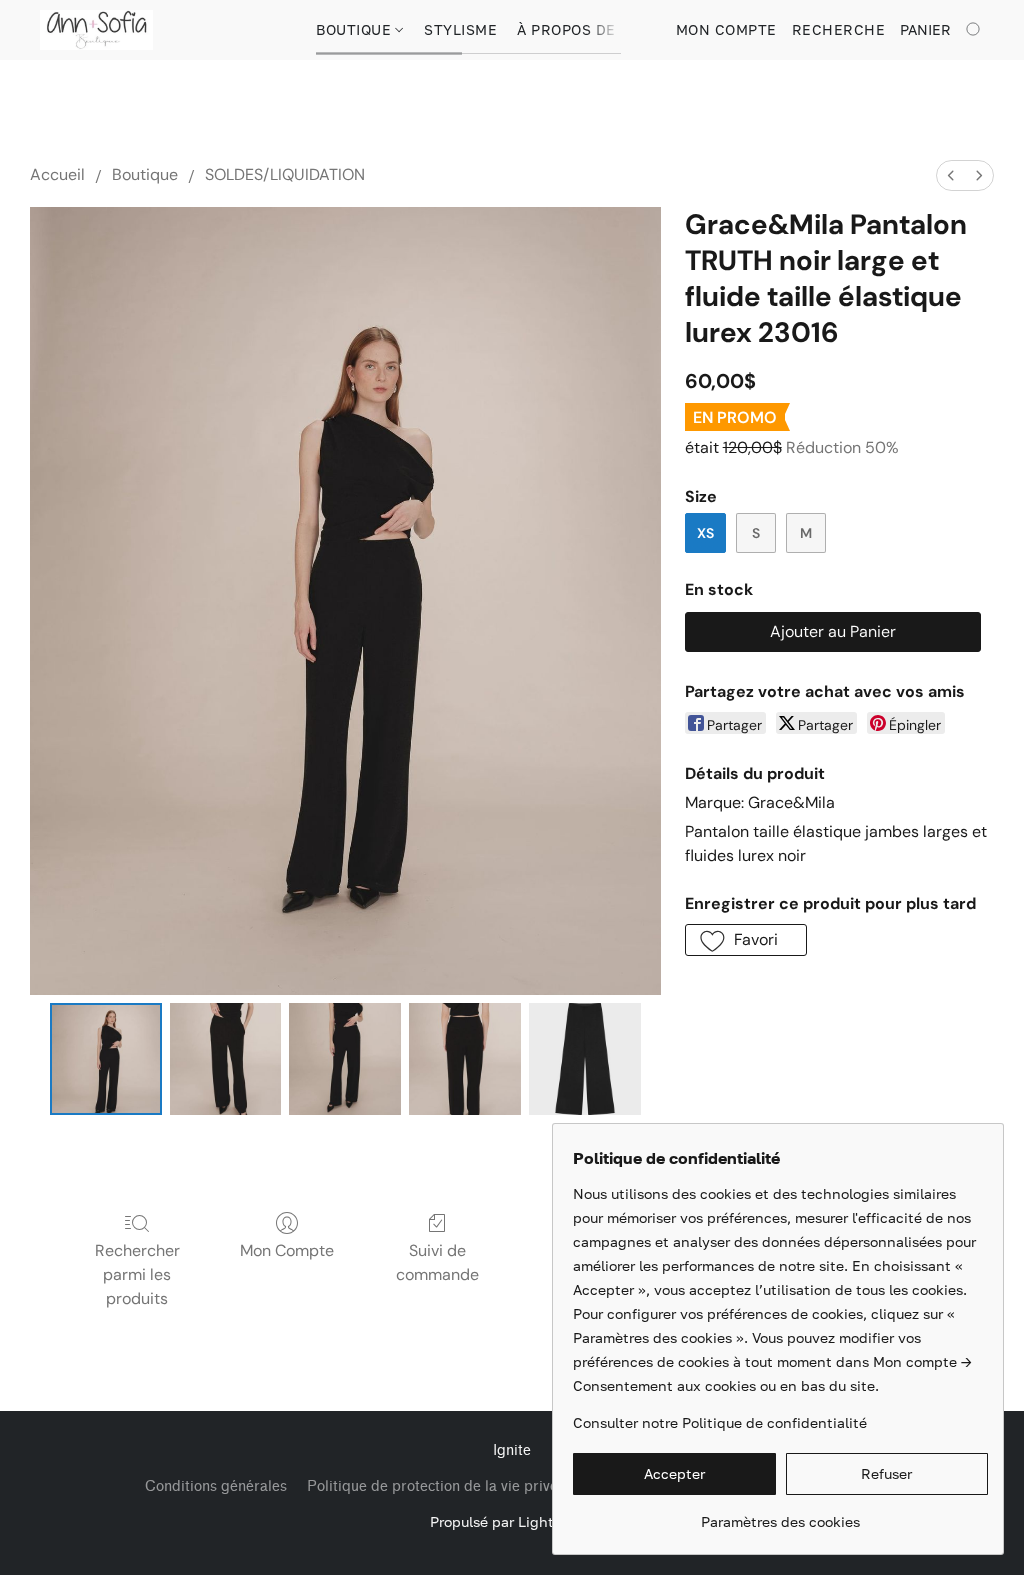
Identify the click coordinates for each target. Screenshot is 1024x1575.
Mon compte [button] (726, 29)
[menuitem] (951, 175)
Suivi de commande (437, 1262)
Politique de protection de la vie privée (436, 1486)
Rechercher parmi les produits (137, 1274)
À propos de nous (589, 29)
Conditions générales (216, 1486)
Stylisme (460, 29)
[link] (780, 1514)
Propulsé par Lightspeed (512, 1521)
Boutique (356, 29)
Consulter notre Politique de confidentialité (720, 1422)
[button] (96, 30)
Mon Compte (287, 1250)
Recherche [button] (839, 29)
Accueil (57, 174)
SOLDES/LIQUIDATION (285, 174)
